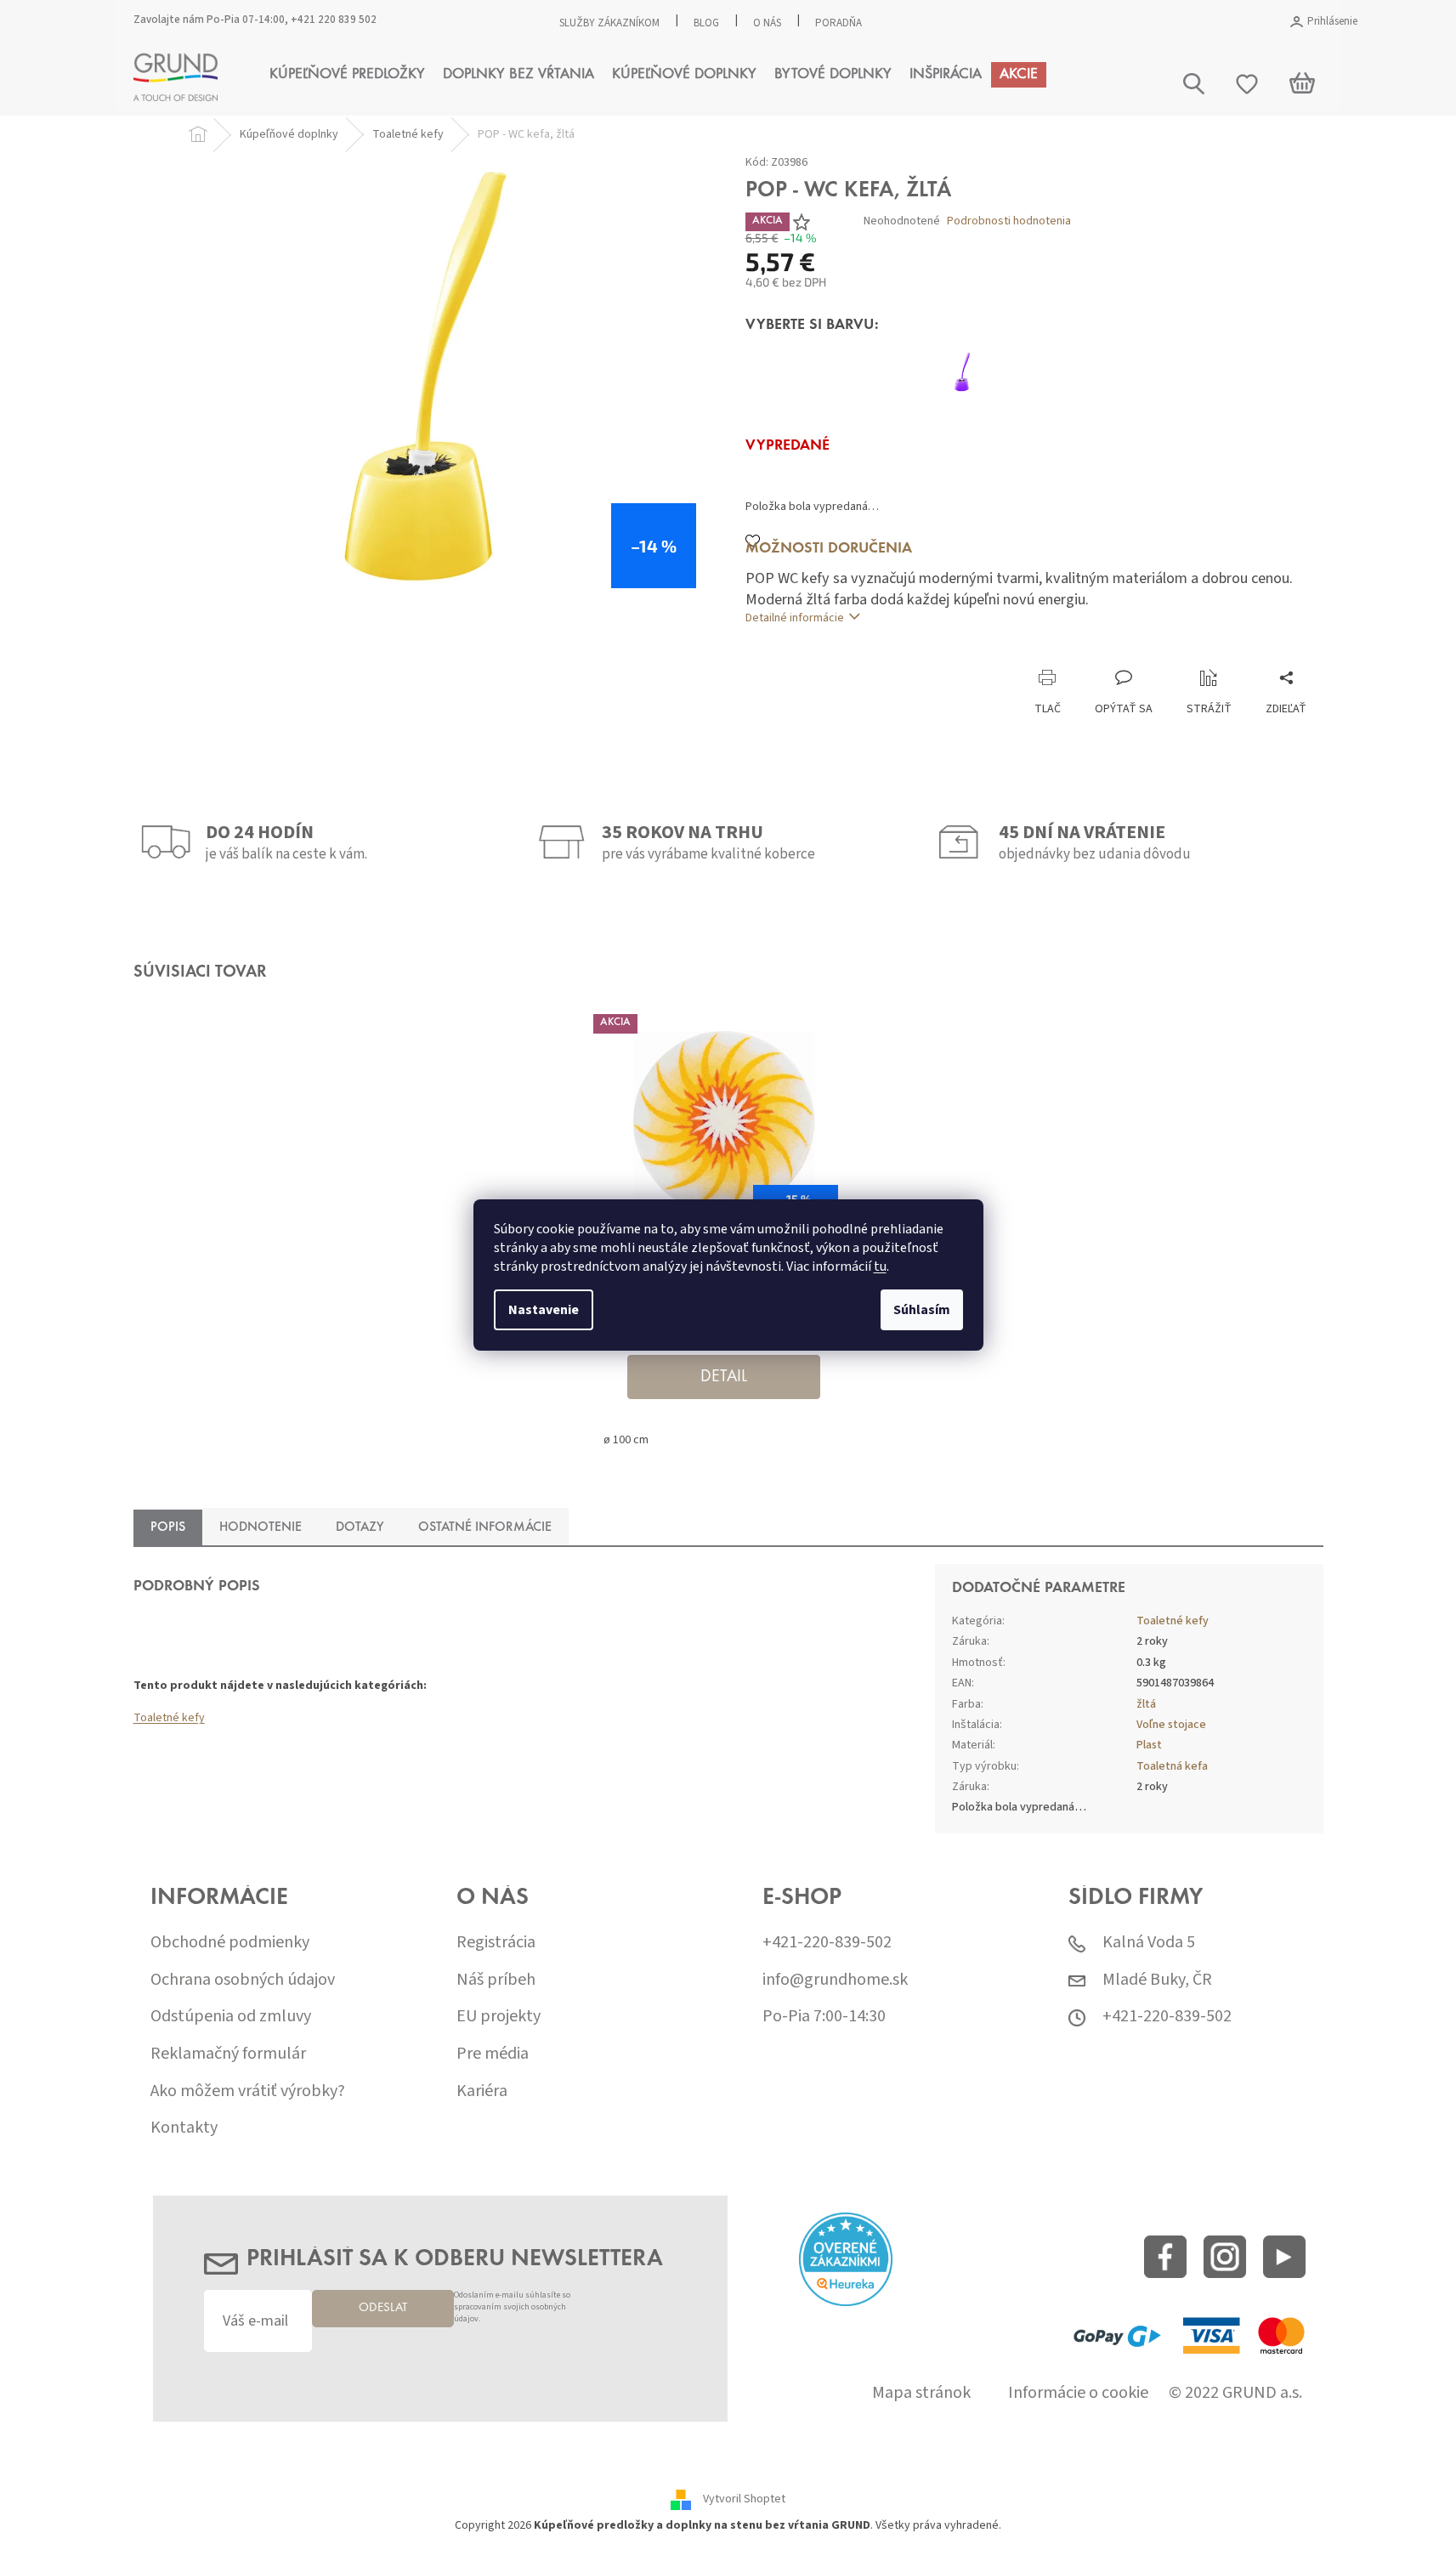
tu (880, 1266)
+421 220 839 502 (334, 20)
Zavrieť (859, 652)
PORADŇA (838, 23)
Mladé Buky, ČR (1157, 1980)
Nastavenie (544, 1310)
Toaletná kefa (1172, 1766)
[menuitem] (347, 75)
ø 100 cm (626, 1440)
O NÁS (767, 23)
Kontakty (184, 2128)
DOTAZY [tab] (360, 1527)
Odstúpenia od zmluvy (231, 2017)
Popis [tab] (168, 1527)
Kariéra (482, 2091)
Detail (724, 1377)
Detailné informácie (795, 618)
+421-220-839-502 (827, 1943)
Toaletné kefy (169, 1718)
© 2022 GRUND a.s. (1235, 2393)
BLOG (706, 23)
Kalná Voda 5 (1149, 1943)
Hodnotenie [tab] (261, 1527)
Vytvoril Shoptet (744, 2499)
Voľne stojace (1171, 1725)
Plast (1149, 1745)
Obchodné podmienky (230, 1943)
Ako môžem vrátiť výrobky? (248, 2091)
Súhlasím (922, 1310)
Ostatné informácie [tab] (485, 1527)
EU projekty (499, 2017)
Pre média (493, 2054)
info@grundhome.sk (835, 1980)
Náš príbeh (496, 1980)
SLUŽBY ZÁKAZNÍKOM (609, 23)
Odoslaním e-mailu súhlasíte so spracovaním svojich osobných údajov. (512, 2307)
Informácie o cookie (1078, 2393)
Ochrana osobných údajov (243, 1980)
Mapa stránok (921, 2393)
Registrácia (496, 1943)
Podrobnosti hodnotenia (1009, 221)
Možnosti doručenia (829, 549)
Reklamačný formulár (228, 2054)
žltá (1146, 1704)
